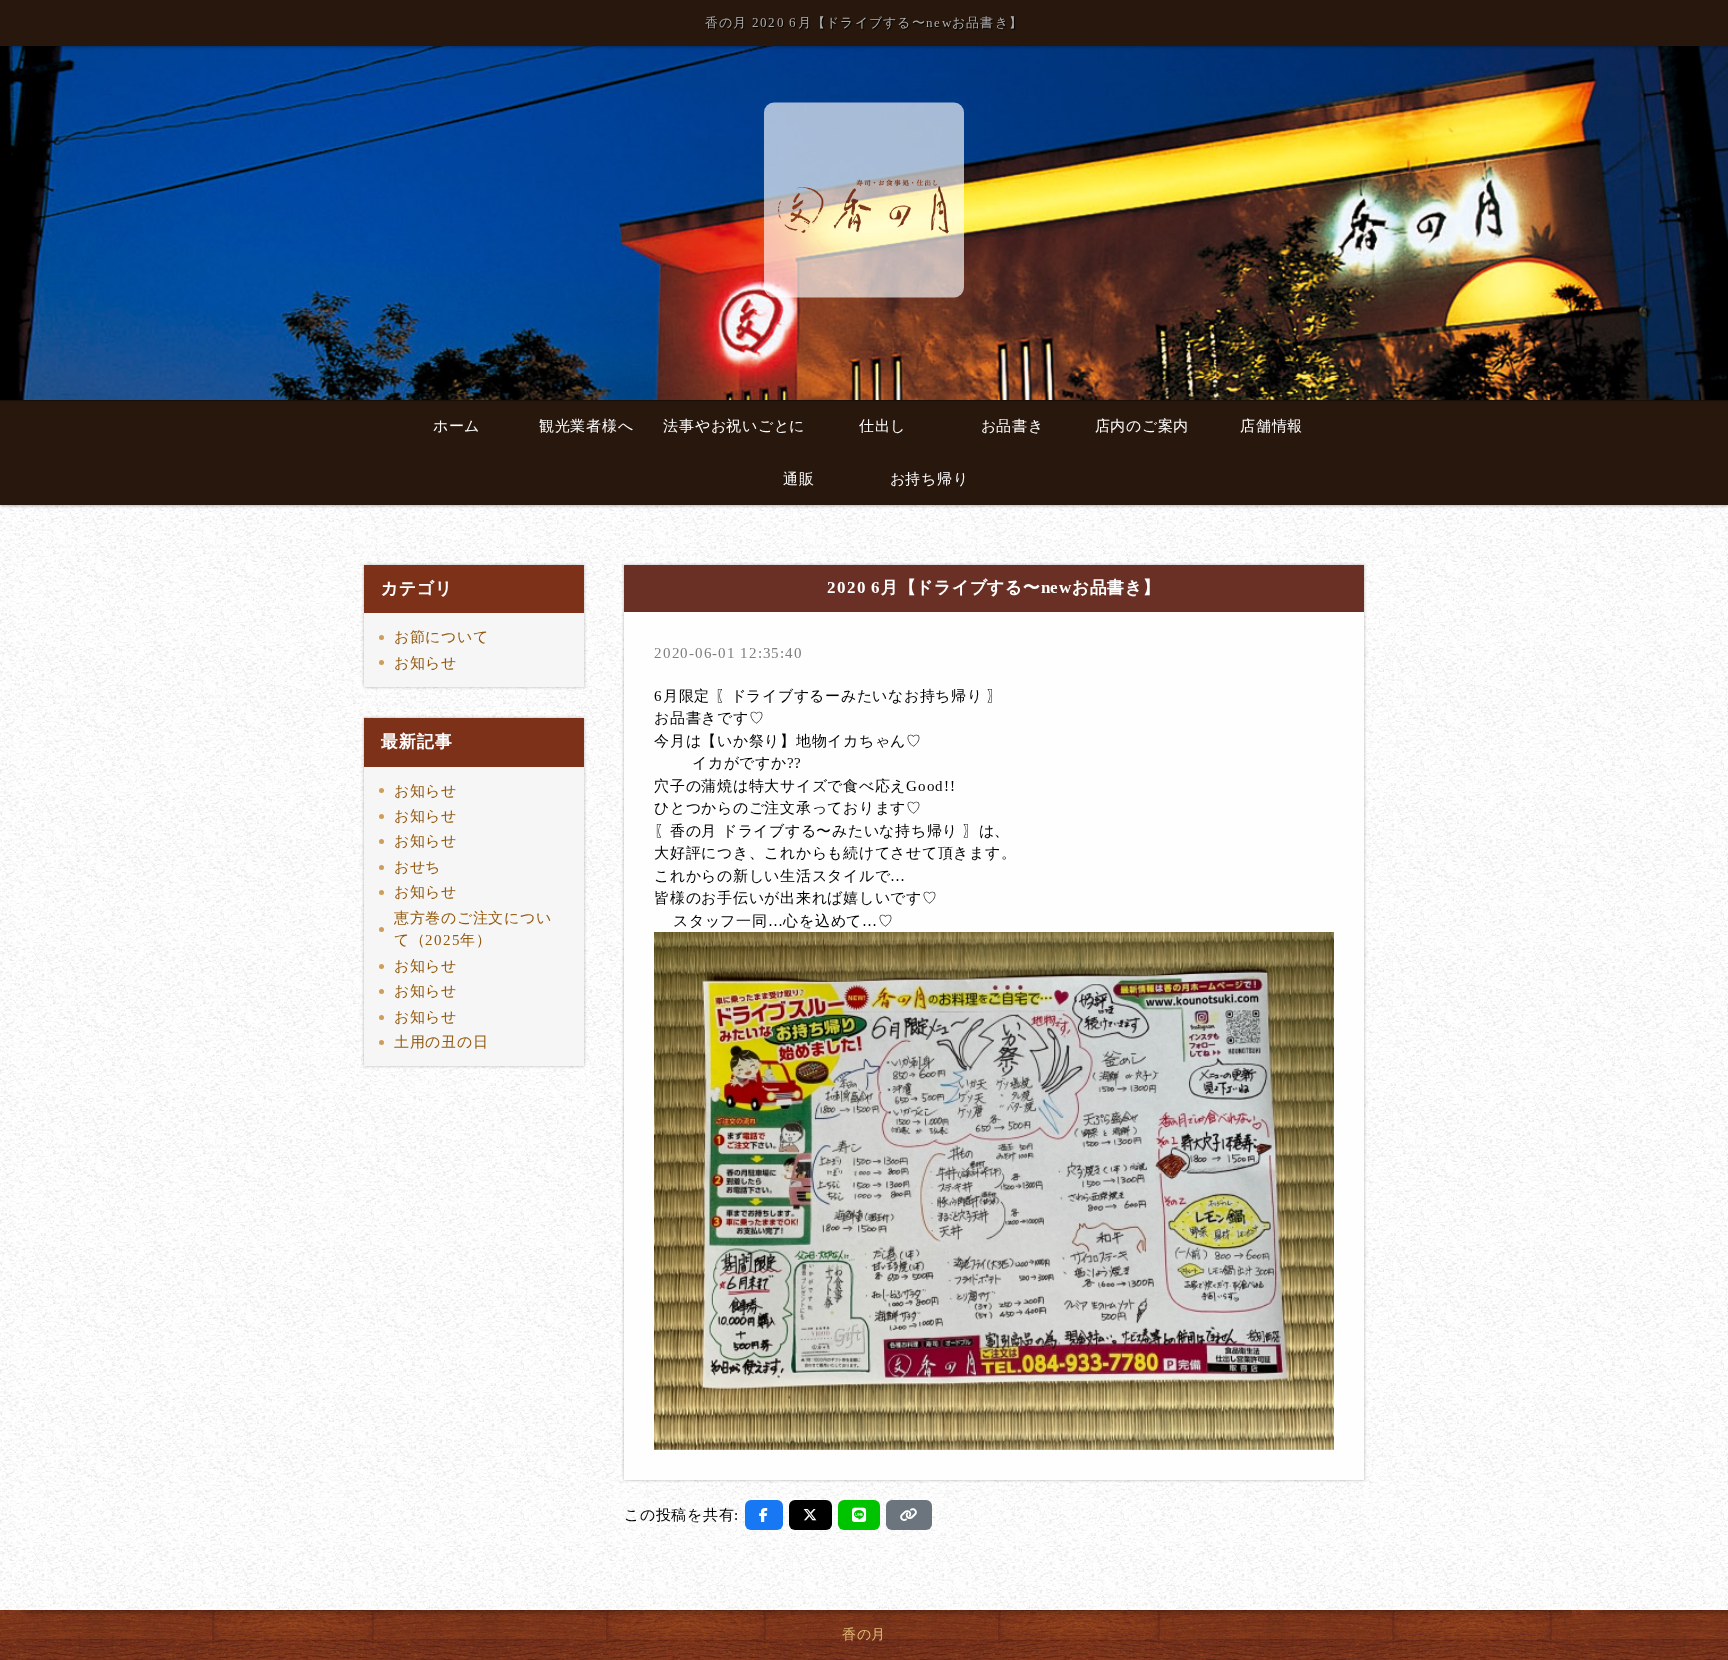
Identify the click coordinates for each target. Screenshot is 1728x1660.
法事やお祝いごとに (734, 426)
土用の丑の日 (441, 1042)
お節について (441, 637)
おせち (417, 867)
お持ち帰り (929, 479)
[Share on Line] (859, 1515)
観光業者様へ (586, 426)
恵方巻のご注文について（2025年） (473, 929)
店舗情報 (1271, 426)
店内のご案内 (1142, 426)
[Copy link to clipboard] (909, 1515)
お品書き (1012, 426)
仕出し (882, 426)
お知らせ (425, 663)
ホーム (456, 426)
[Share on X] (810, 1515)
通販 (799, 479)
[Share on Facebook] (764, 1515)
